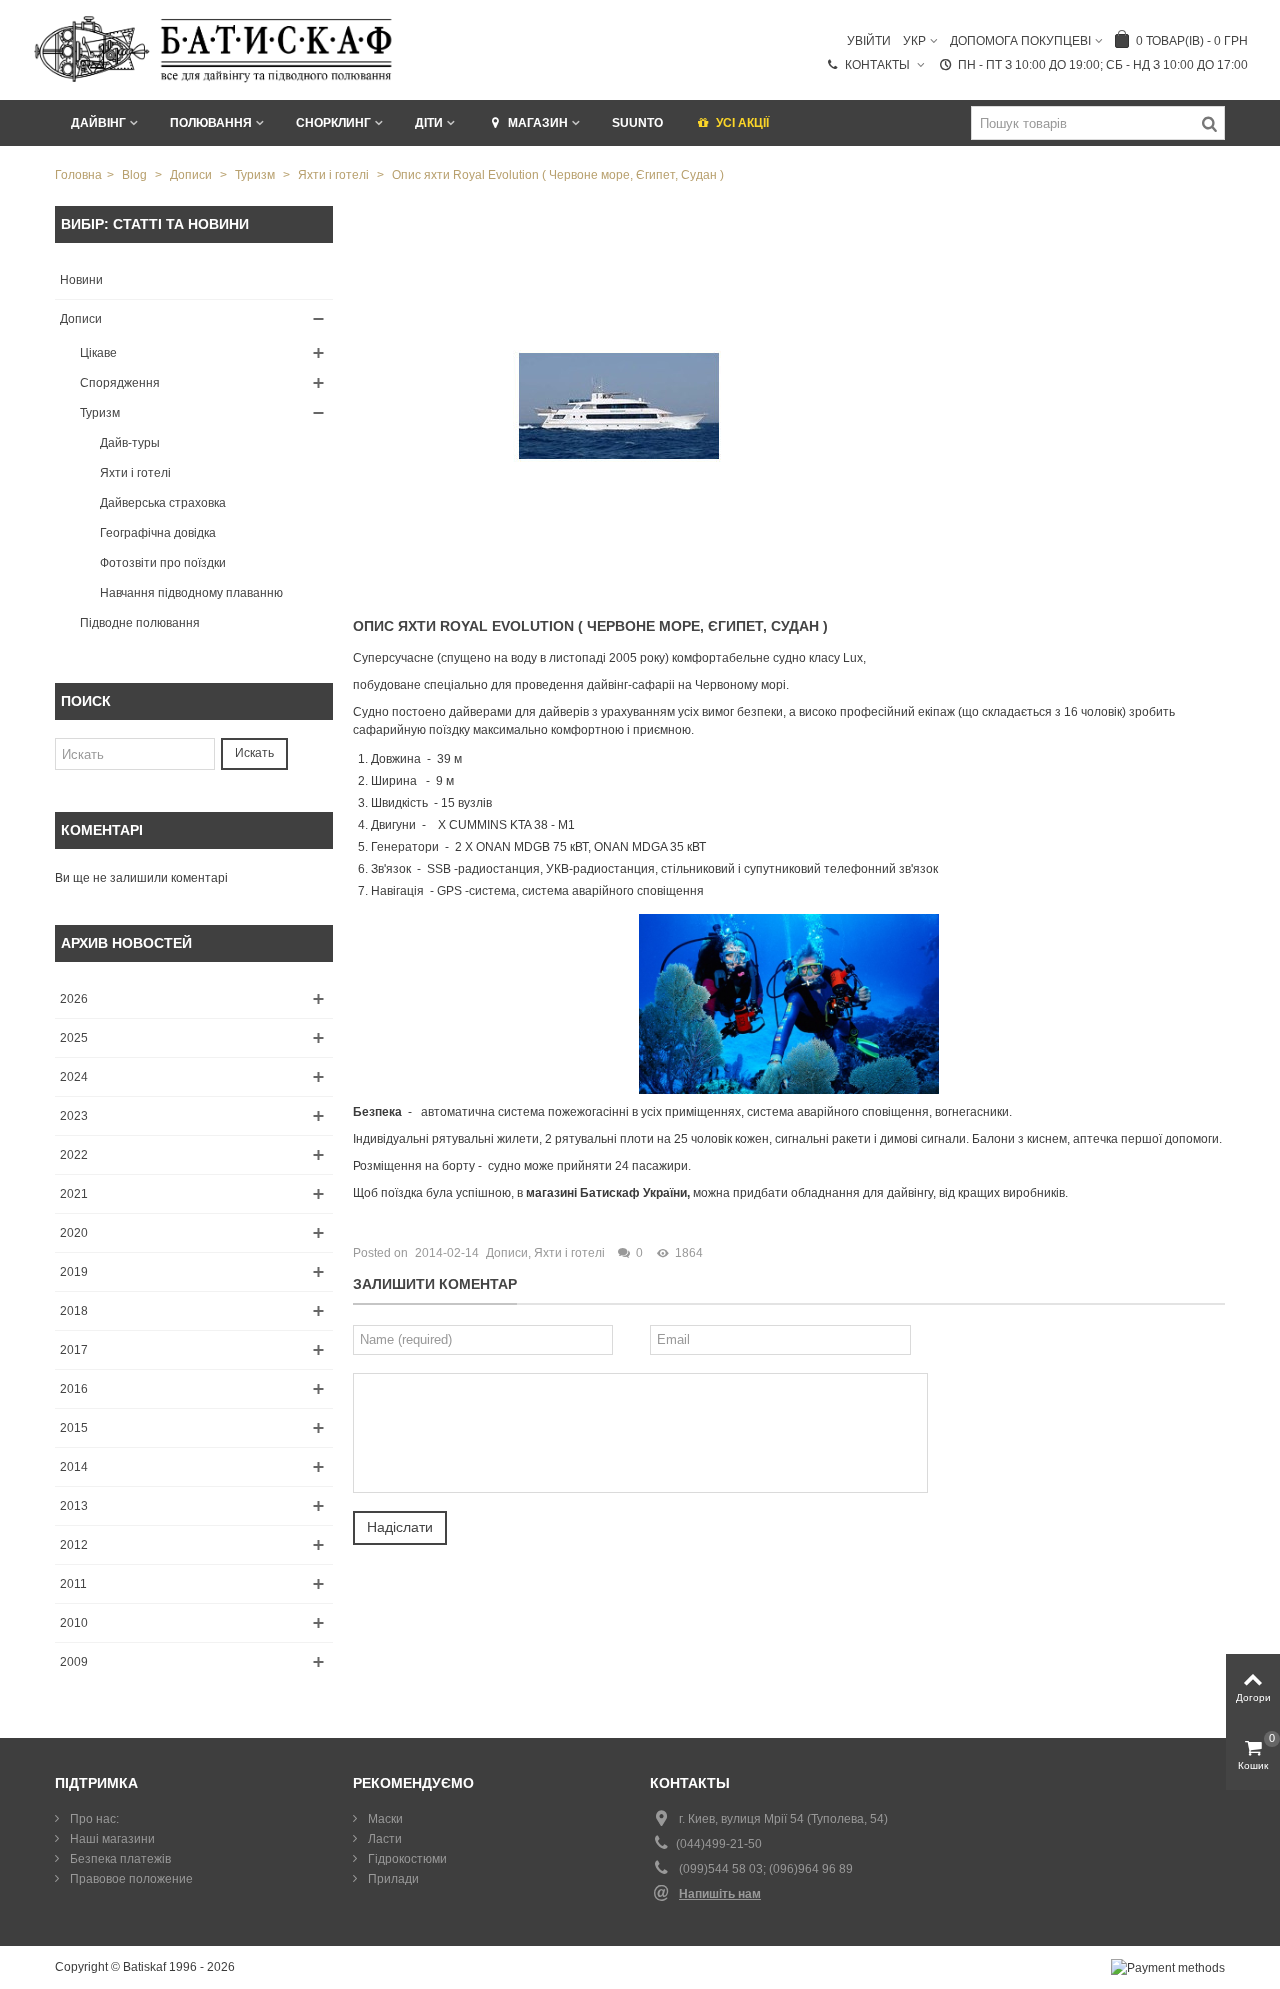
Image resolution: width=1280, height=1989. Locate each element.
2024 (74, 1077)
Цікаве (98, 353)
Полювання (211, 123)
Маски (384, 1819)
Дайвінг (98, 123)
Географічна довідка (158, 533)
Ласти (383, 1839)
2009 (74, 1662)
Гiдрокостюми (406, 1859)
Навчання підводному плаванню (191, 593)
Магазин (538, 123)
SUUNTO (637, 123)
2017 (74, 1350)
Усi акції (742, 123)
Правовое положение (130, 1879)
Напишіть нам (720, 1894)
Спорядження (120, 383)
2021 (74, 1194)
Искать (254, 753)
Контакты (879, 65)
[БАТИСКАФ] (214, 49)
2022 (74, 1155)
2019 (74, 1272)
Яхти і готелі (135, 473)
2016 (74, 1389)
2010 (74, 1623)
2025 (74, 1038)
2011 (73, 1584)
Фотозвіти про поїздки (163, 563)
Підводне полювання (140, 623)
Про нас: (93, 1819)
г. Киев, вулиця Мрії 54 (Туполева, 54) (783, 1819)
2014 (74, 1467)
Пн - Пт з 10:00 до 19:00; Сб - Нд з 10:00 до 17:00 (1103, 65)
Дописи (81, 319)
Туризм (100, 413)
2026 (74, 999)
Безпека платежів (119, 1859)
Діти (429, 123)
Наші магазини (111, 1839)
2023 (74, 1116)
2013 (74, 1506)
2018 (74, 1311)
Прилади (392, 1879)
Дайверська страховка (163, 503)
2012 (74, 1545)
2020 (74, 1233)
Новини (81, 280)
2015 (74, 1428)
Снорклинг (333, 123)
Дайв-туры (130, 443)
